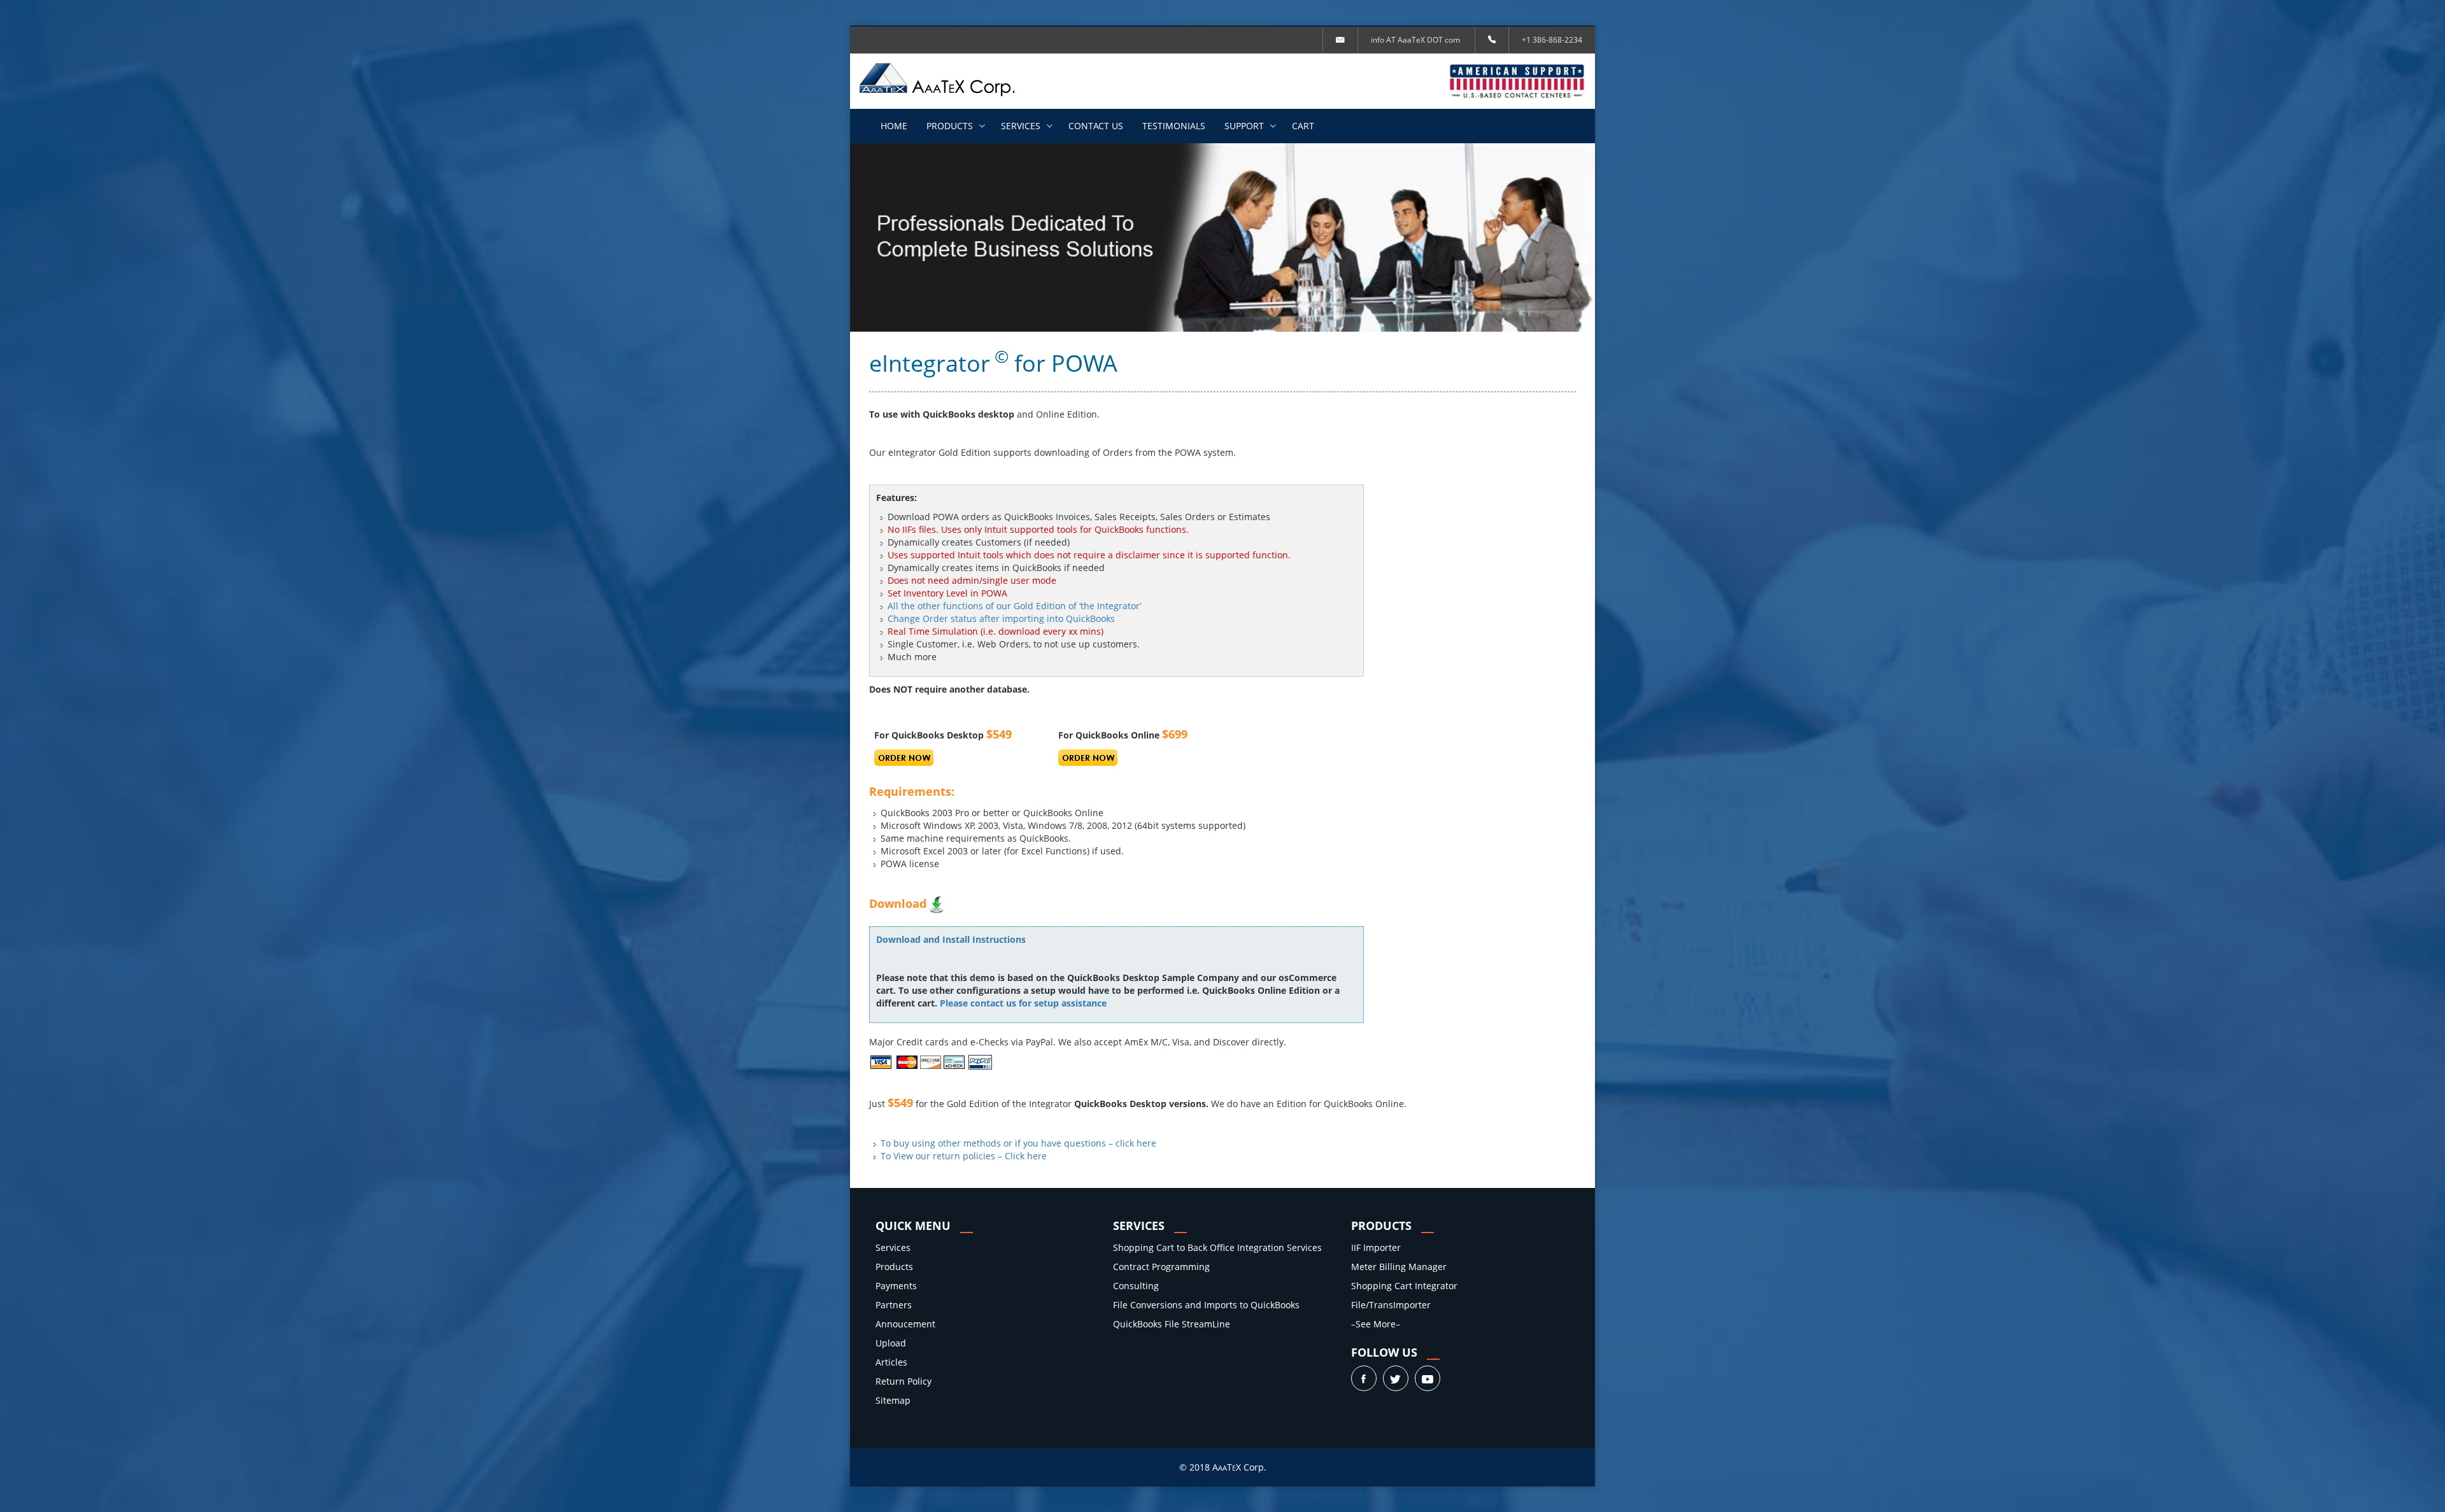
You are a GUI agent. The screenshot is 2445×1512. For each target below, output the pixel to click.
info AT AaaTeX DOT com (1415, 40)
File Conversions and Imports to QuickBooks (1206, 1305)
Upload (891, 1343)
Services (1021, 126)
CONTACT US (1096, 126)
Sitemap (893, 1400)
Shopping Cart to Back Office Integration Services (1217, 1247)
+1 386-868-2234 (1552, 40)
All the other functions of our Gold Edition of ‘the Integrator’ (1014, 606)
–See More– (1376, 1324)
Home (894, 126)
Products (950, 126)
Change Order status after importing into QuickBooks (1001, 618)
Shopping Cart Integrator (1404, 1286)
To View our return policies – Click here (964, 1156)
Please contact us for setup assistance (1023, 1003)
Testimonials (1174, 126)
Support (1244, 126)
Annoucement (905, 1324)
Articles (891, 1362)
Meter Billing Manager (1399, 1267)
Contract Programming (1161, 1267)
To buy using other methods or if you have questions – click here (1018, 1143)
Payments (896, 1286)
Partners (894, 1305)
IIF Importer (1376, 1247)
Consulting (1136, 1286)
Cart (1303, 126)
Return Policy (904, 1381)
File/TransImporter (1391, 1305)
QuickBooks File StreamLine (1172, 1324)
